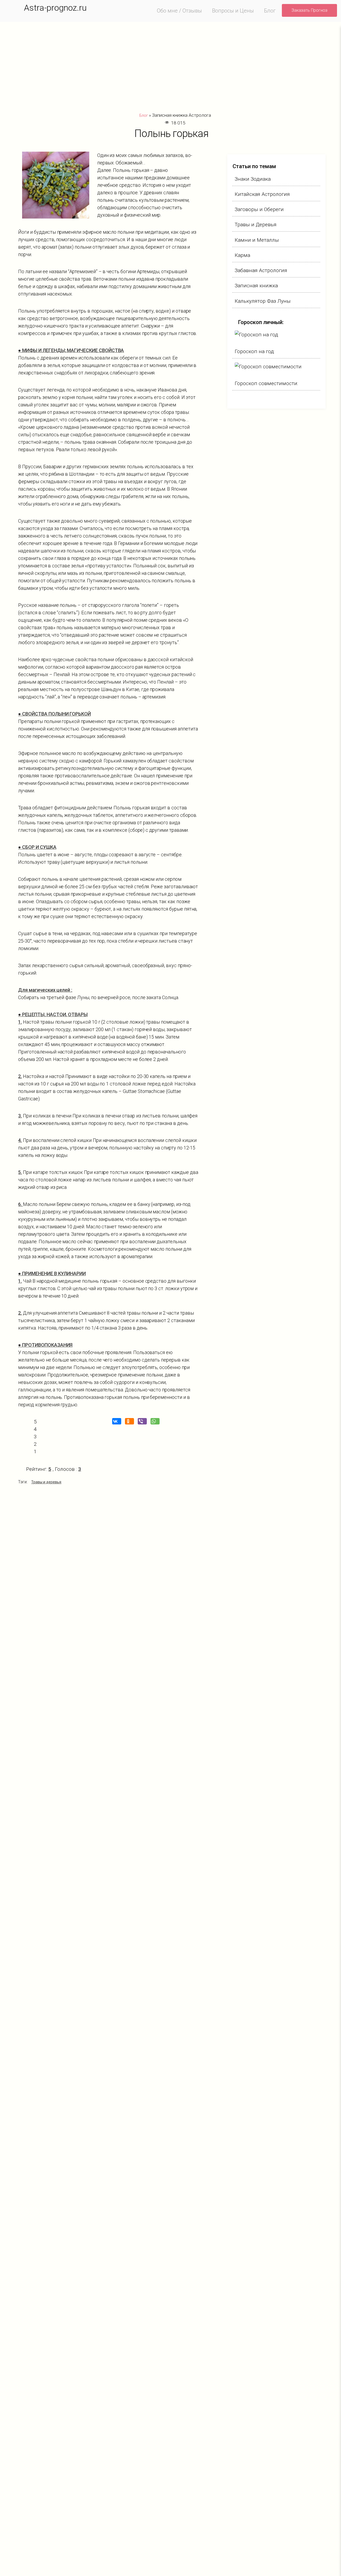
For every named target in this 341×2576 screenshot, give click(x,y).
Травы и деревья (46, 1482)
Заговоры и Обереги (259, 209)
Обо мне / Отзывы (179, 11)
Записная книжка (256, 286)
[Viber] (144, 1421)
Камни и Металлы (257, 240)
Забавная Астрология (261, 270)
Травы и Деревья (256, 225)
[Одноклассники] (131, 1421)
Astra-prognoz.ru (55, 8)
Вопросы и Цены (233, 11)
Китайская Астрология (262, 194)
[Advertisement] (174, 67)
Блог (270, 11)
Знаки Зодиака (253, 179)
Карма (242, 255)
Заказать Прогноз (309, 10)
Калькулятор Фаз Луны (263, 301)
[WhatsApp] (156, 1421)
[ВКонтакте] (118, 1421)
